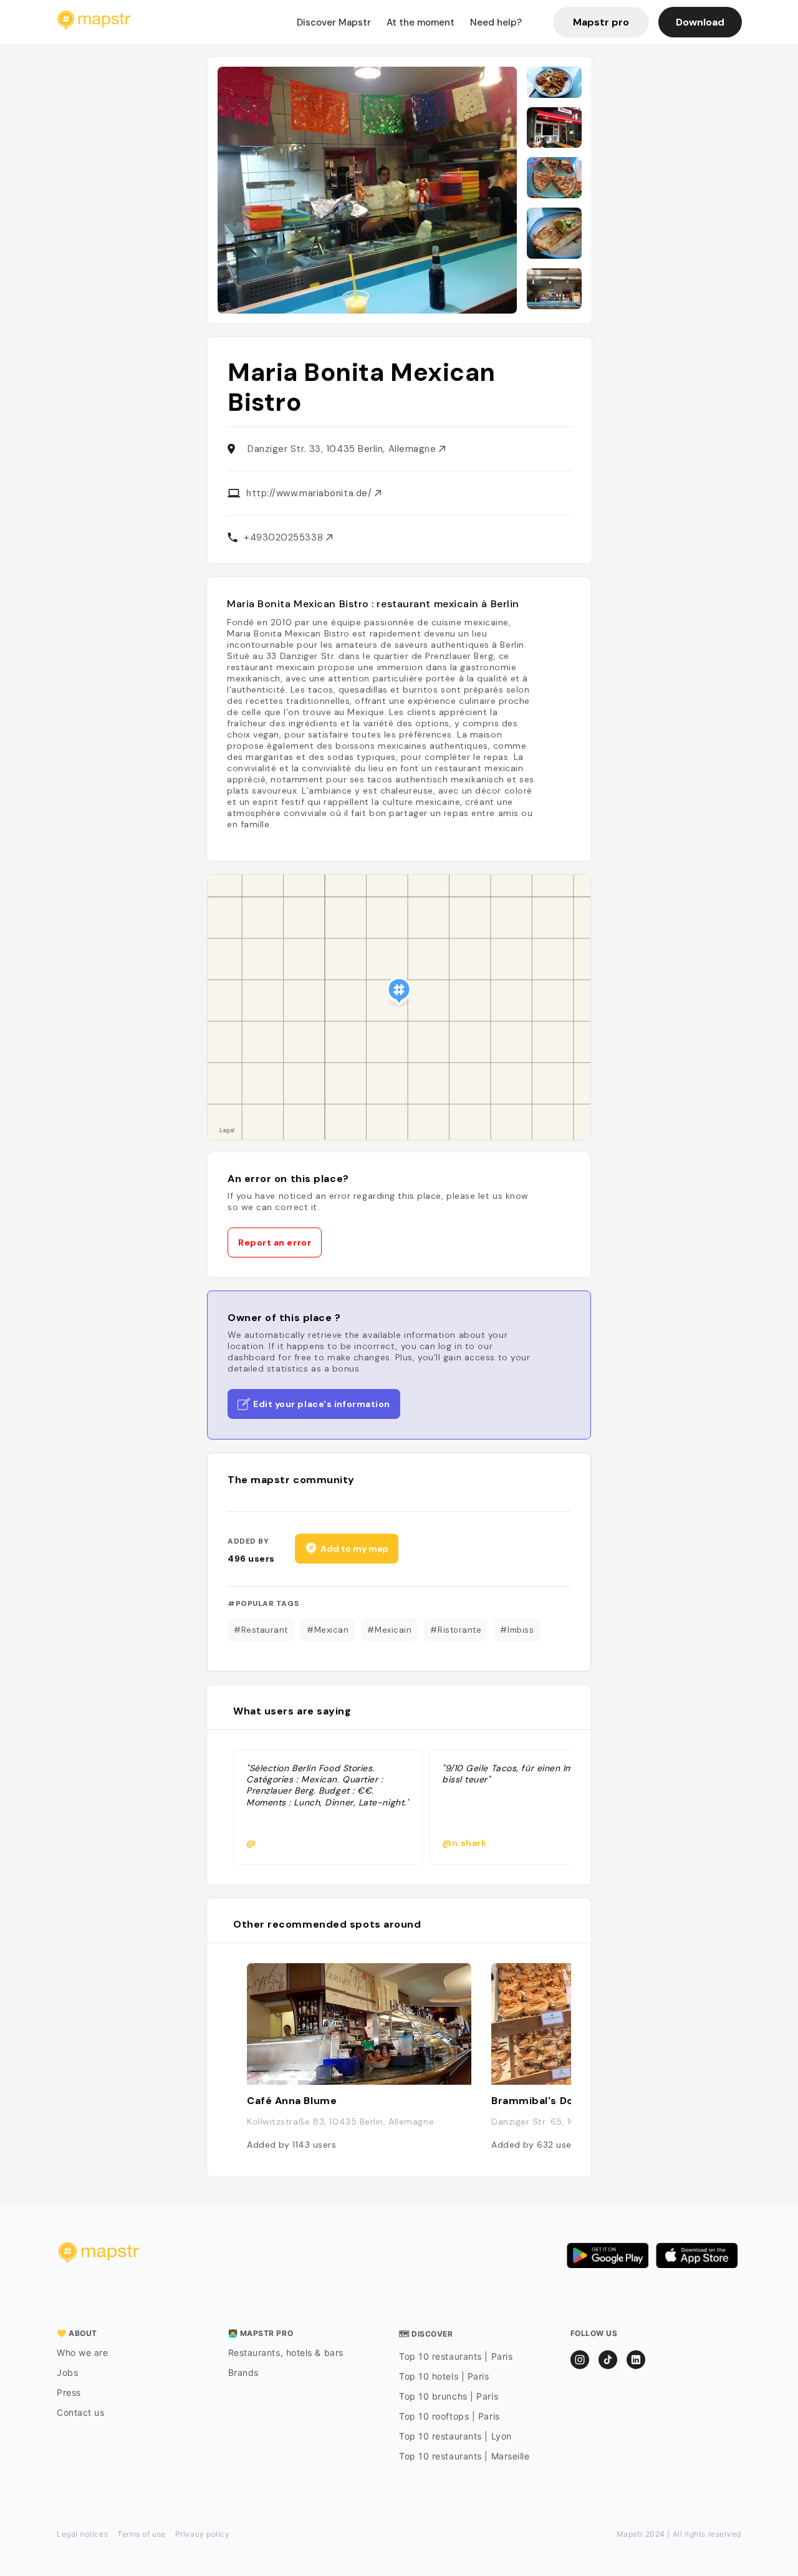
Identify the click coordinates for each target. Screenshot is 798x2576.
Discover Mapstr (334, 22)
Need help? (496, 22)
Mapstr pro (601, 22)
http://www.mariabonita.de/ (310, 493)
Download (700, 22)
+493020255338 (285, 537)
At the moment (421, 22)
